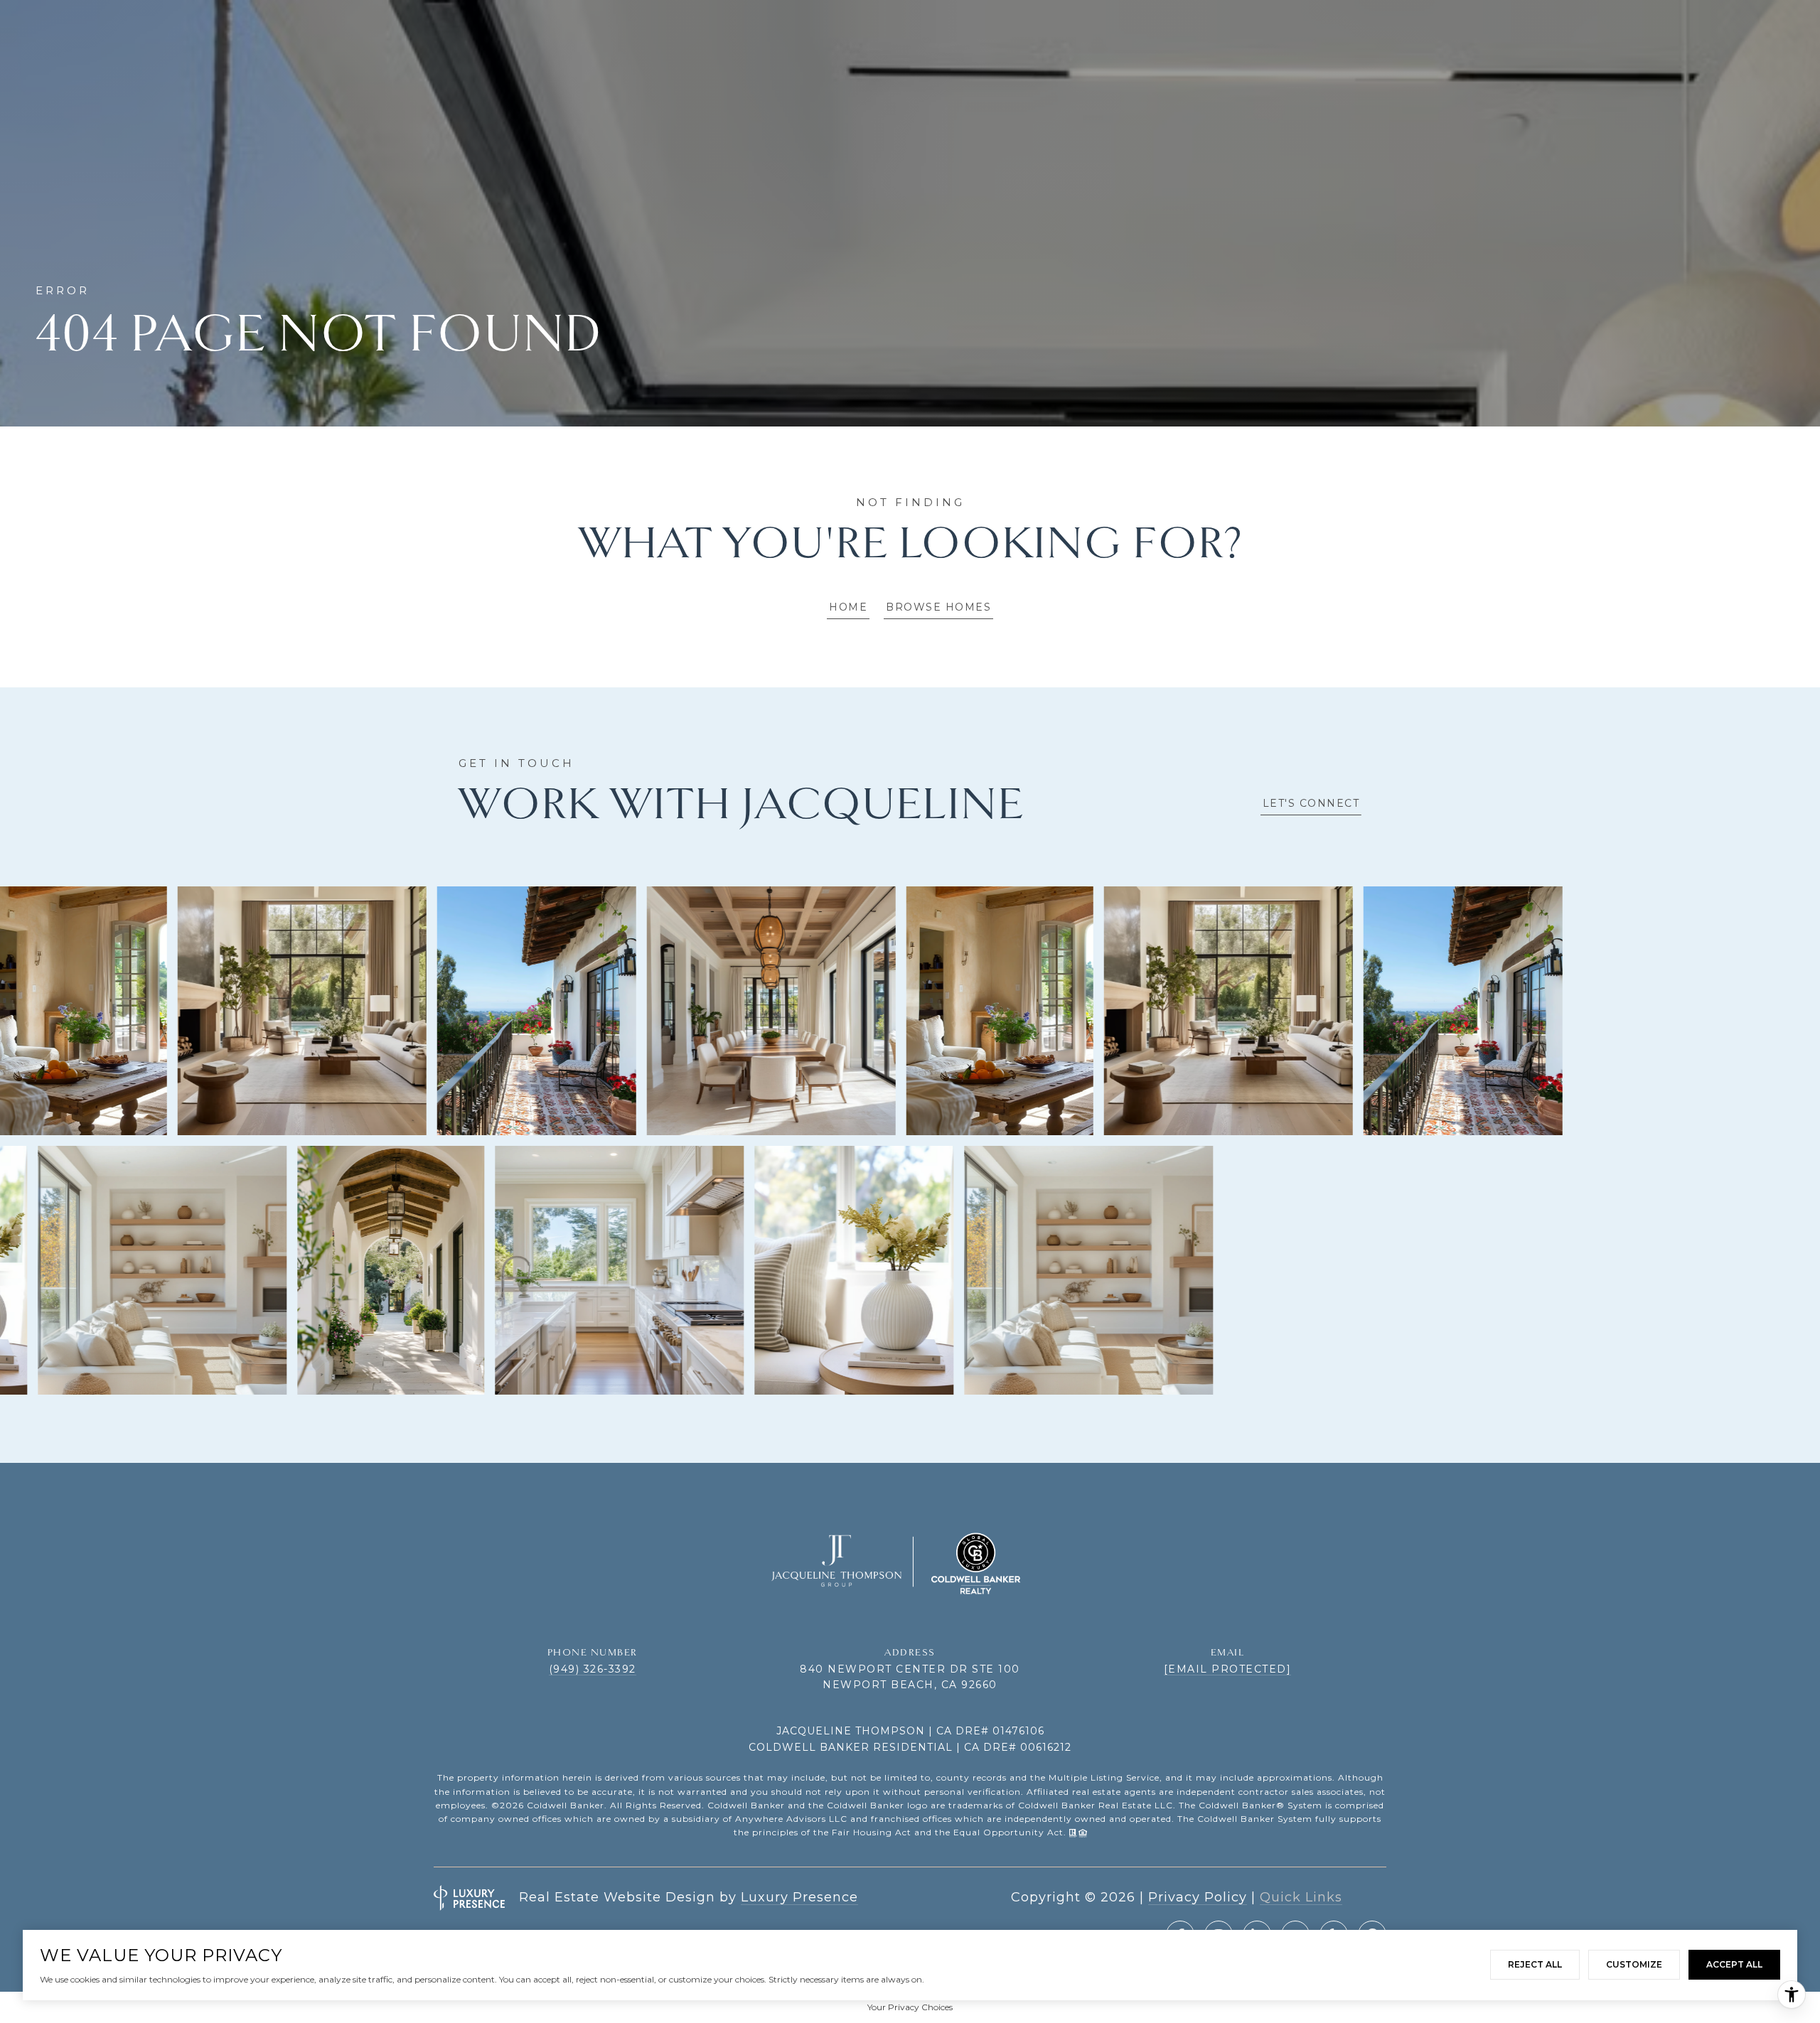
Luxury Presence (799, 1897)
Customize (1634, 1964)
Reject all (1535, 1964)
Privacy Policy (1198, 1897)
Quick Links (1301, 1897)
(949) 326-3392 (593, 1669)
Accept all (1734, 1964)
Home (848, 607)
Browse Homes (938, 607)
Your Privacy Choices (910, 2007)
